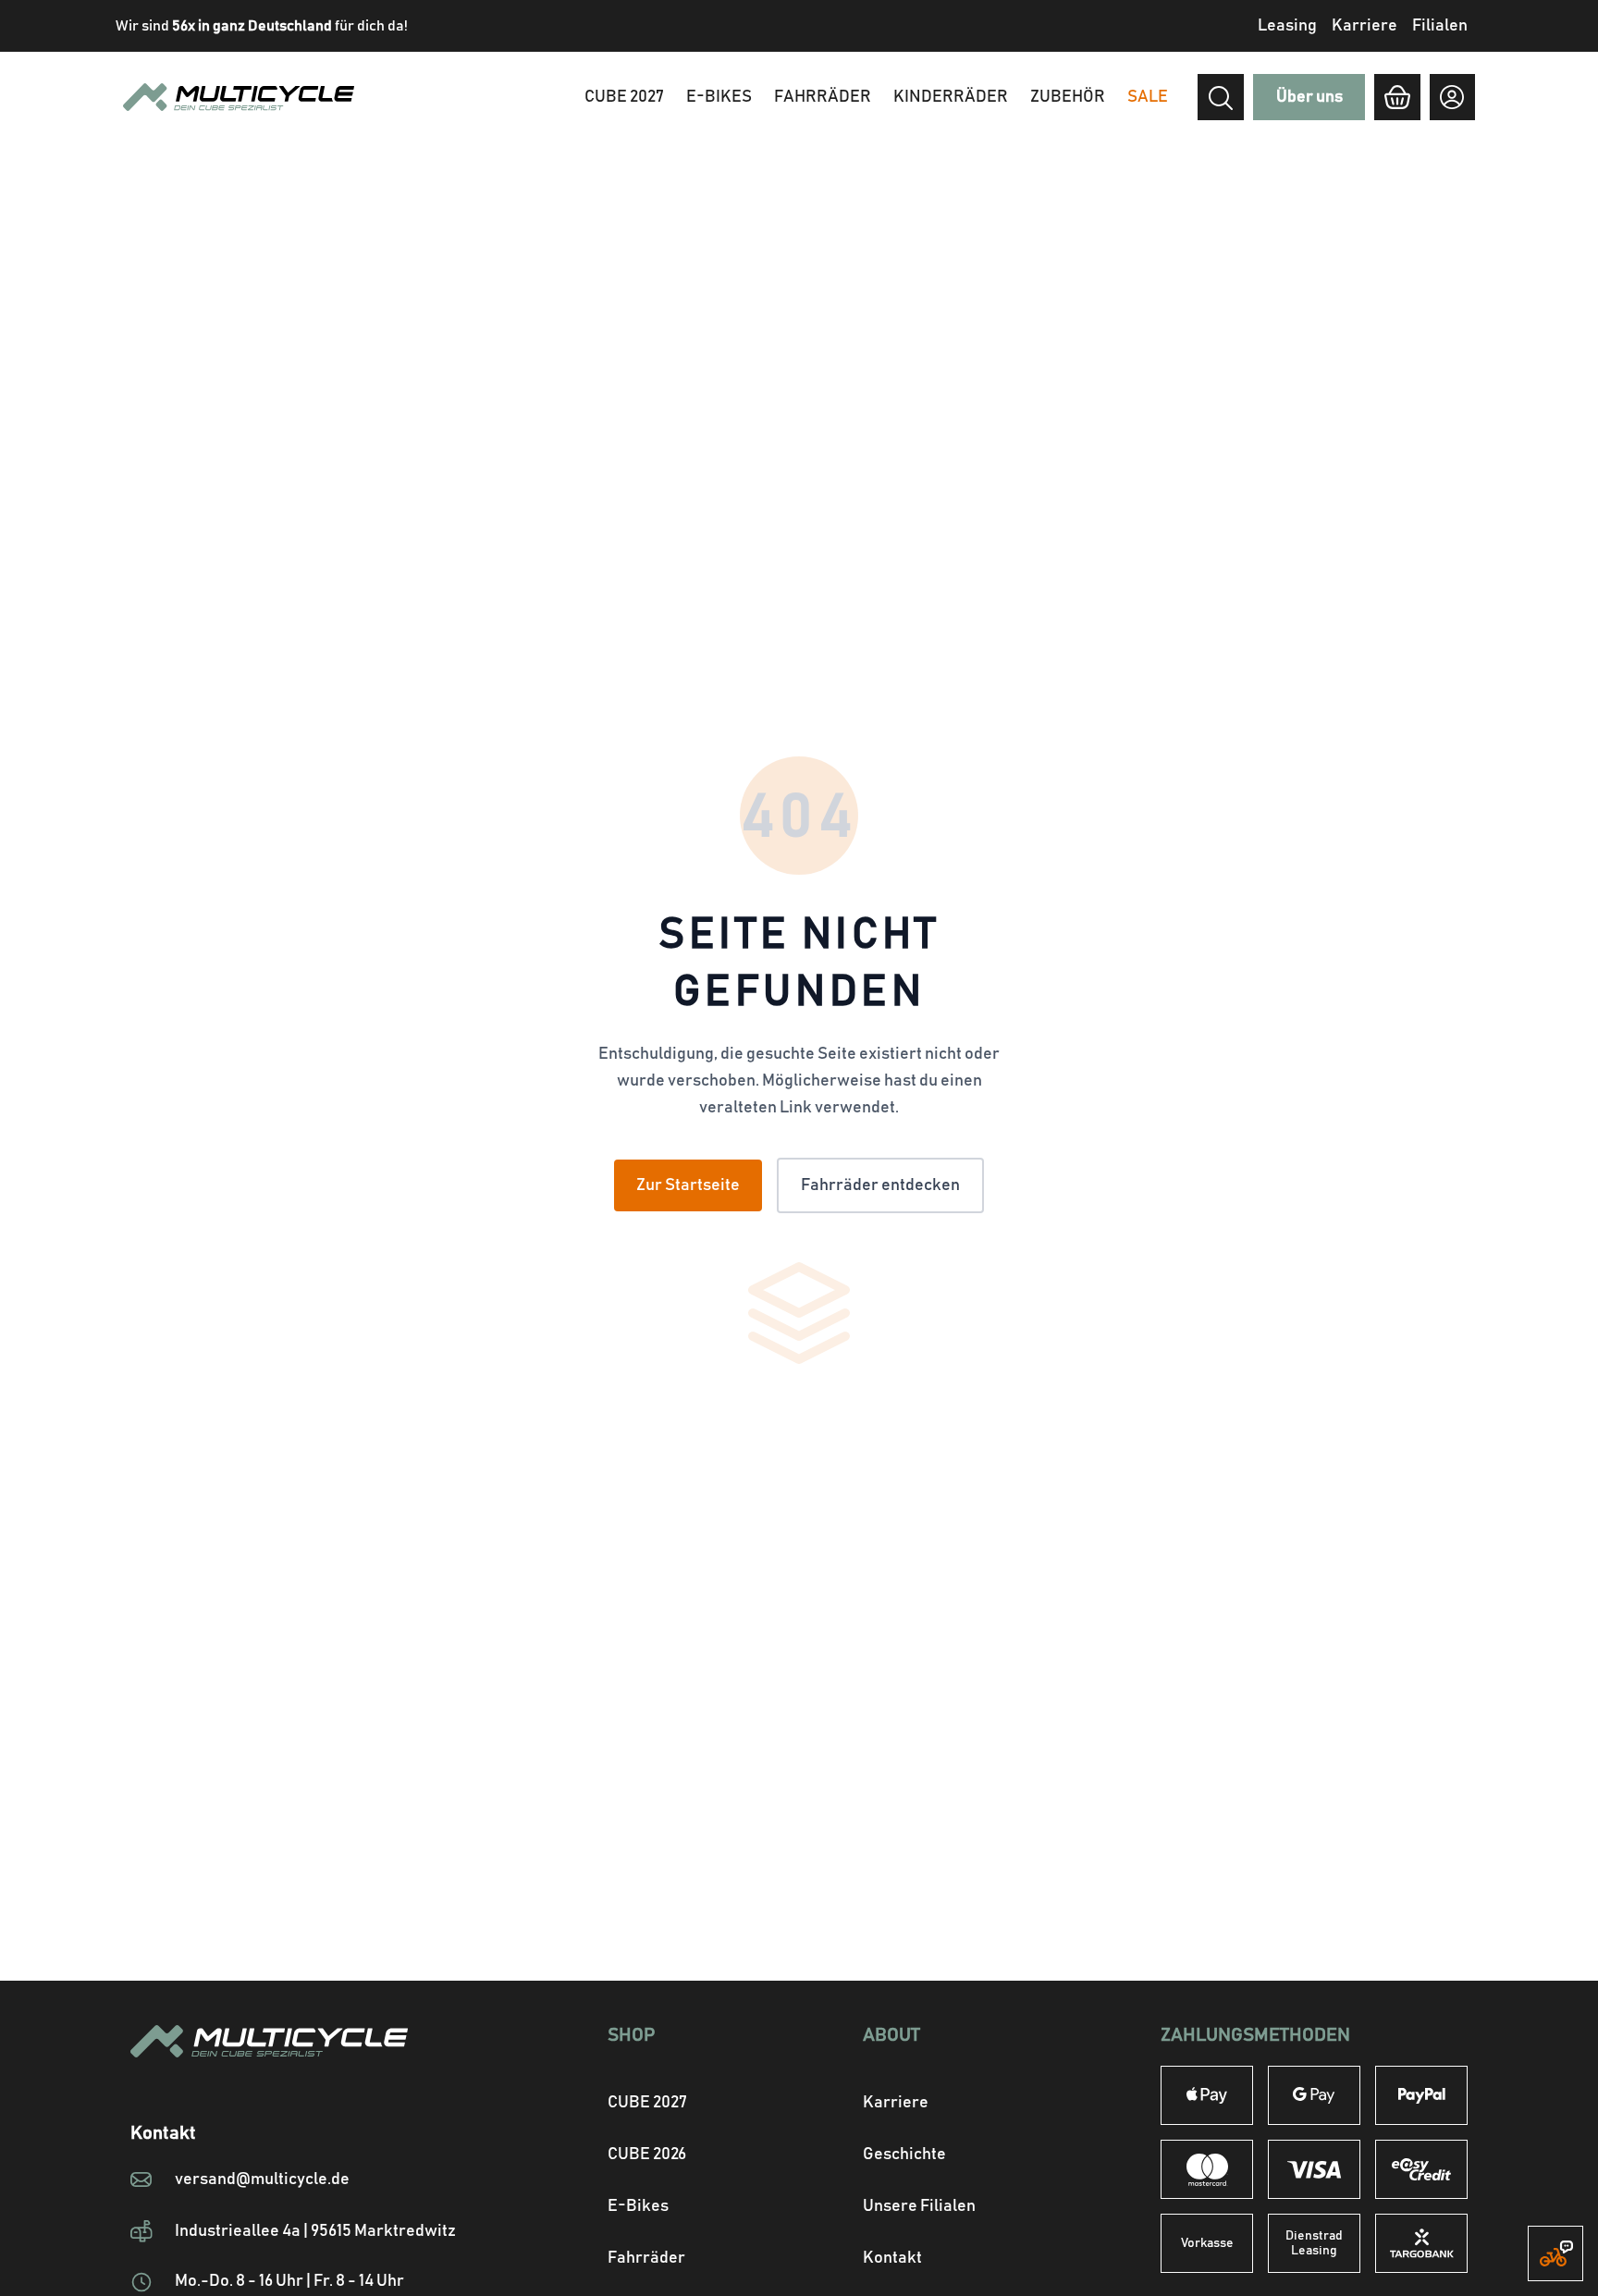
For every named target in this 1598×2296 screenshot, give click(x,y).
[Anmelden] (1452, 97)
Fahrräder (823, 97)
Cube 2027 (624, 97)
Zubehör (1068, 97)
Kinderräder (951, 97)
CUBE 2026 (647, 2155)
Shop (631, 2035)
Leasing (1287, 26)
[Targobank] (1421, 2243)
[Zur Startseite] (304, 2063)
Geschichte (904, 2155)
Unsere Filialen (919, 2206)
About (891, 2035)
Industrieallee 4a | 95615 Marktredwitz (315, 2231)
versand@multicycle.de (262, 2179)
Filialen (1440, 26)
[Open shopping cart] (1397, 97)
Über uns (1309, 97)
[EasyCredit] (1421, 2169)
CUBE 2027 (647, 2103)
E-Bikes (719, 97)
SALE (1148, 97)
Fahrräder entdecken (880, 1185)
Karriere (1364, 26)
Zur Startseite (688, 1185)
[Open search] (1221, 98)
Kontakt (892, 2258)
